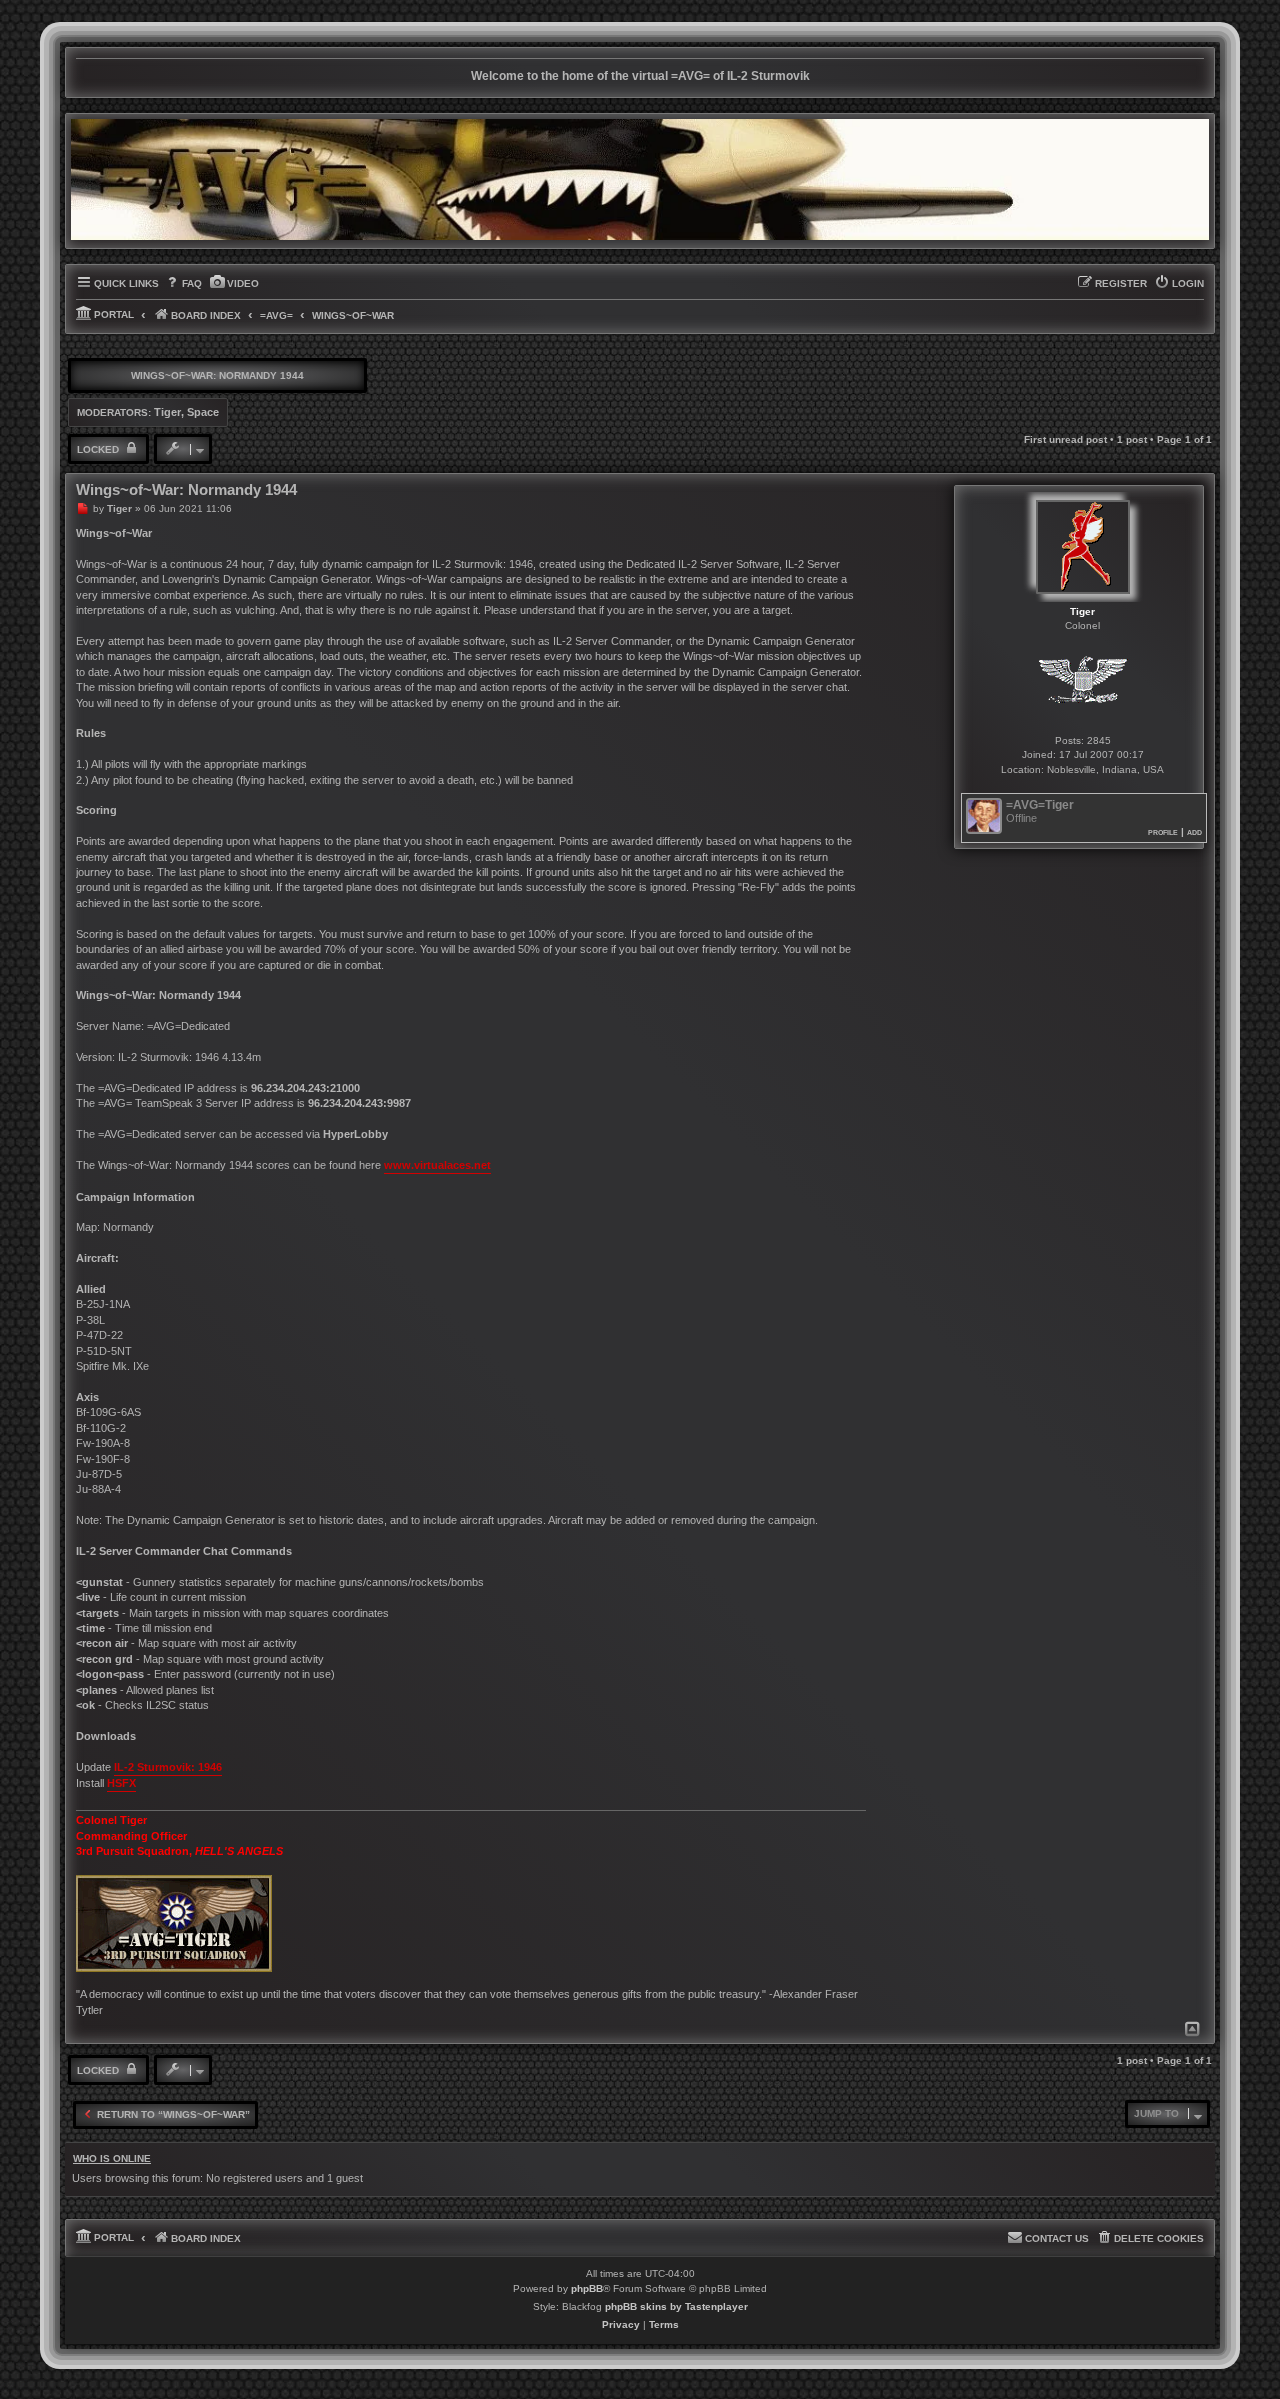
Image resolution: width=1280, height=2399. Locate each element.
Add (1194, 831)
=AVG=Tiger (1040, 805)
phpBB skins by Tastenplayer (676, 2306)
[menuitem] (183, 284)
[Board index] (640, 179)
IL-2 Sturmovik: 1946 (168, 1767)
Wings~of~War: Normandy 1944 (217, 375)
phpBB (587, 2288)
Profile (1163, 831)
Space (203, 412)
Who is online (112, 2158)
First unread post (1065, 439)
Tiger (167, 412)
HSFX (121, 1783)
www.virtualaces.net (437, 1165)
